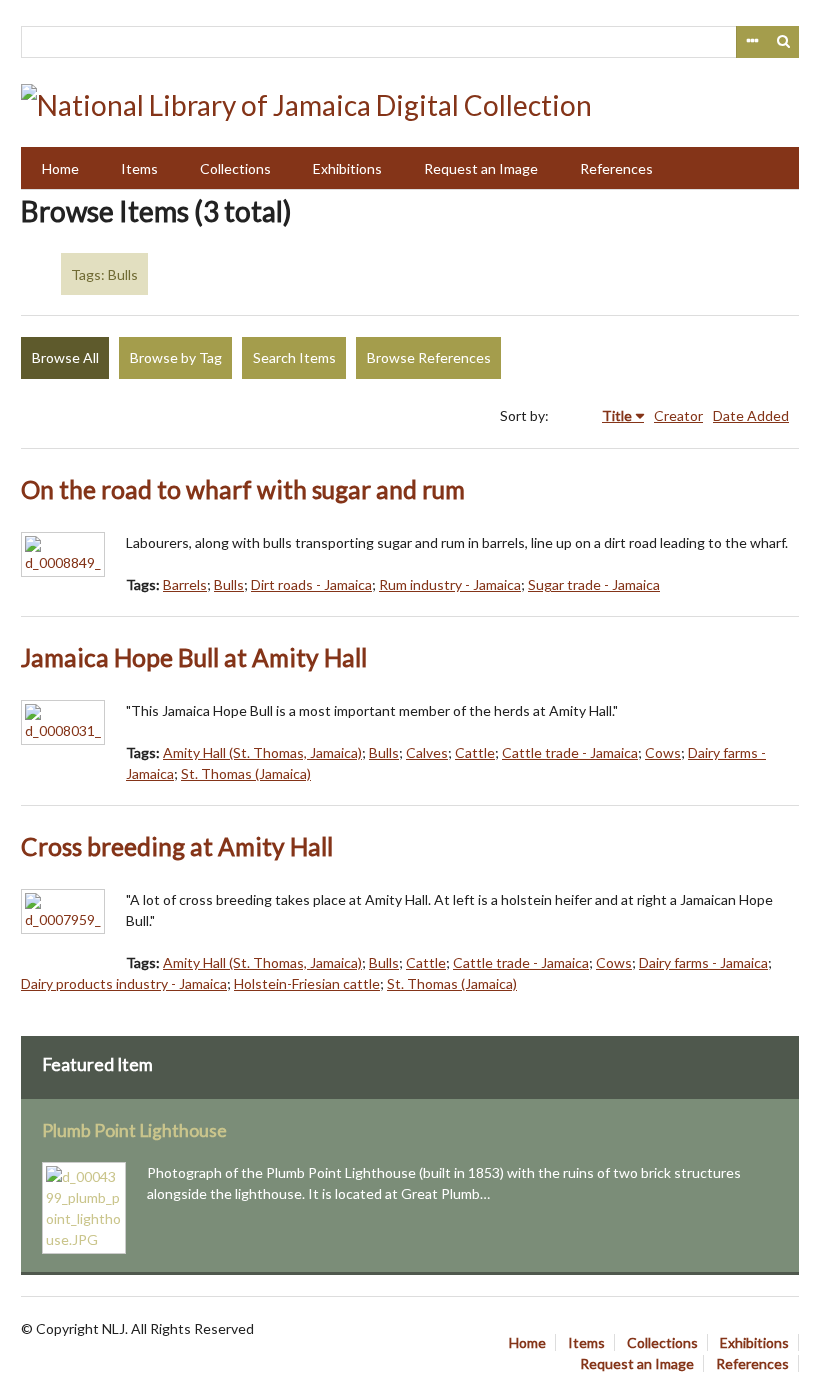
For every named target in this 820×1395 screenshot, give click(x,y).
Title (617, 415)
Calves (427, 752)
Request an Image (481, 168)
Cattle (475, 752)
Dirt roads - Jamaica (311, 584)
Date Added (751, 415)
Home (60, 168)
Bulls (229, 584)
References (616, 168)
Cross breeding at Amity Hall (177, 846)
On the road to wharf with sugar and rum (243, 489)
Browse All (65, 357)
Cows (663, 752)
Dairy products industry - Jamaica (124, 983)
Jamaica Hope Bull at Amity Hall (194, 657)
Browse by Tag (176, 357)
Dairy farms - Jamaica (703, 962)
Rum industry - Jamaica (450, 584)
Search (784, 42)
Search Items (294, 357)
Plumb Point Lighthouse (134, 1130)
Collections (235, 168)
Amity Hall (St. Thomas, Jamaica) (262, 752)
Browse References (429, 357)
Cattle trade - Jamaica (570, 752)
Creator (678, 415)
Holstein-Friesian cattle (307, 983)
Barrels (185, 584)
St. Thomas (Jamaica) (246, 773)
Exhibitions (347, 168)
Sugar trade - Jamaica (594, 584)
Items (139, 168)
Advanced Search (752, 42)
